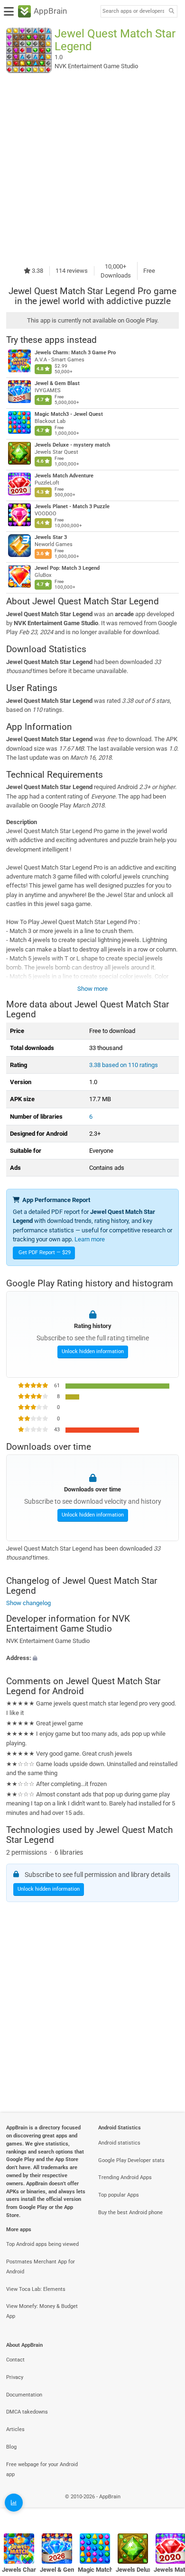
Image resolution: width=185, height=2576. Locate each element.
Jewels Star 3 (51, 537)
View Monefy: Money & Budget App (42, 2311)
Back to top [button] (166, 2507)
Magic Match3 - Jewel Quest (69, 414)
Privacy (15, 2377)
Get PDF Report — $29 (45, 1252)
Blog (11, 2447)
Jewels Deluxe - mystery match (72, 445)
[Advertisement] (92, 167)
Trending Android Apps (125, 2177)
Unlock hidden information (93, 1351)
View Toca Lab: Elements (36, 2289)
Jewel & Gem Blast (57, 383)
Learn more (90, 1239)
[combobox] (133, 11)
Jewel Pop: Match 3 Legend (67, 568)
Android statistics (119, 2143)
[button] (92, 1658)
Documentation (24, 2395)
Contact (15, 2360)
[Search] (171, 12)
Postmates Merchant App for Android (41, 2267)
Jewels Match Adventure (64, 476)
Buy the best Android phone (130, 2212)
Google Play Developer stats (131, 2160)
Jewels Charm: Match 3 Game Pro (75, 353)
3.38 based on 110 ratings (124, 1065)
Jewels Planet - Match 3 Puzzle (72, 507)
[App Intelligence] (14, 2503)
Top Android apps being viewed (42, 2244)
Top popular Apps (119, 2195)
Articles (15, 2429)
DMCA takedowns (27, 2412)
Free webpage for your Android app (42, 2469)
